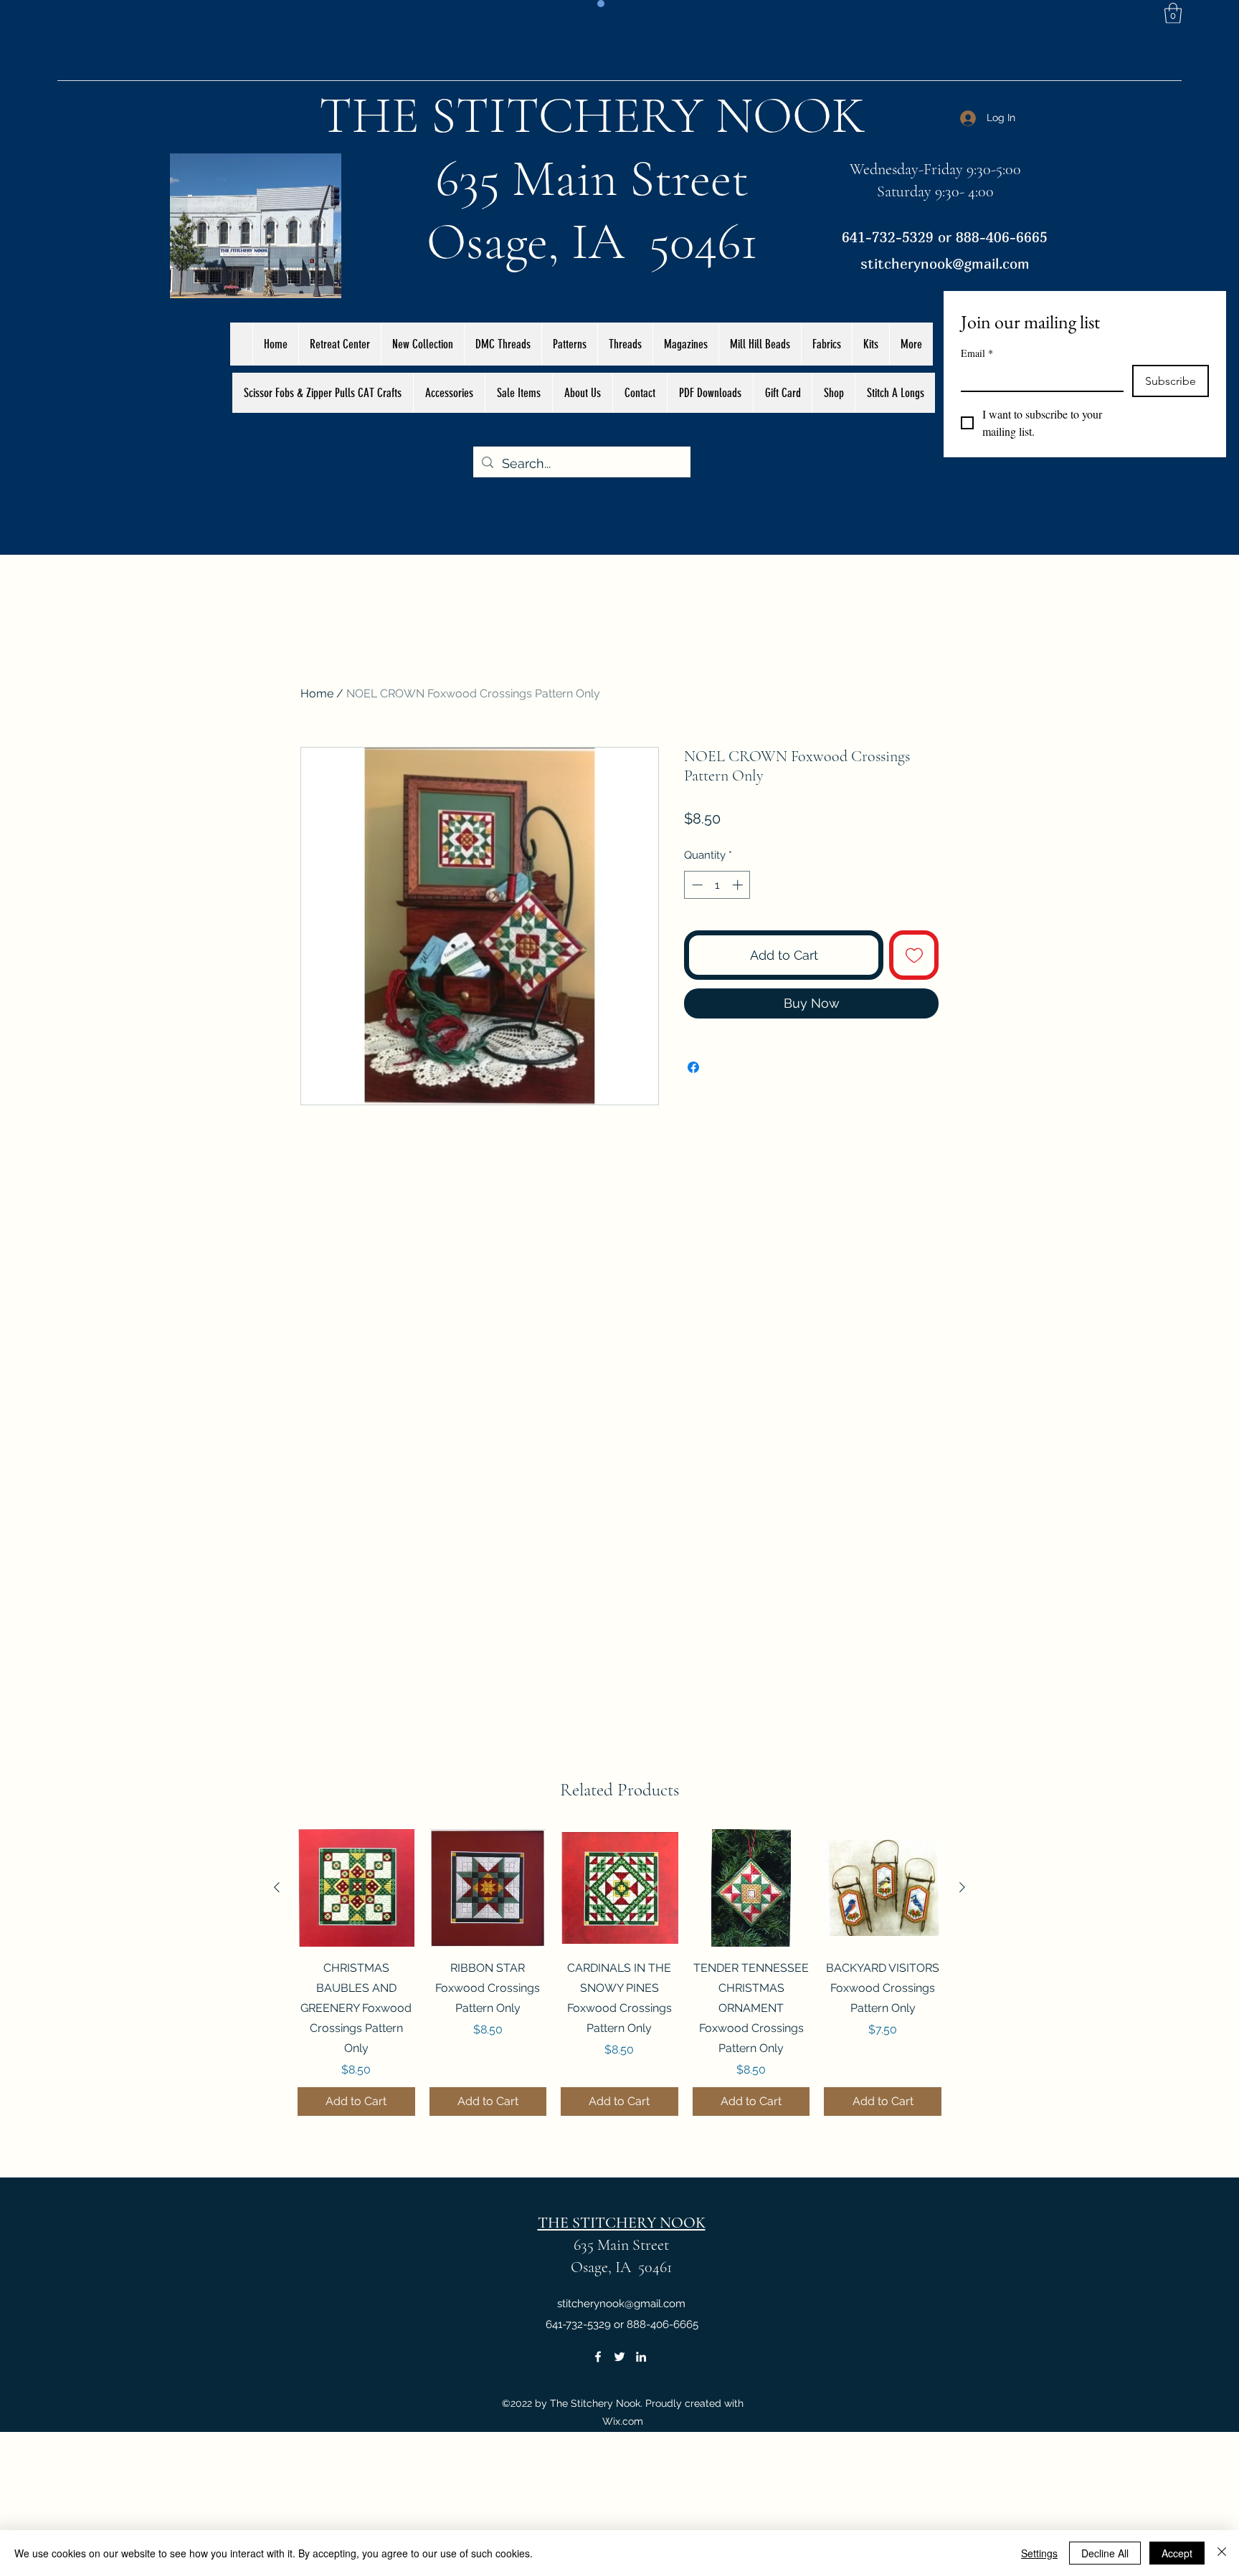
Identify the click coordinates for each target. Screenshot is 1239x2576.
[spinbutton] (717, 885)
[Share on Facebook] (693, 1067)
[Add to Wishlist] (914, 955)
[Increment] (739, 885)
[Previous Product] (277, 1887)
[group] (619, 1972)
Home (317, 693)
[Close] (1222, 2553)
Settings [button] (1039, 2553)
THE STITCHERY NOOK (592, 115)
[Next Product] (962, 1887)
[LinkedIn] (641, 2357)
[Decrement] (696, 885)
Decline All (1105, 2553)
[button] (1173, 13)
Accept (1177, 2553)
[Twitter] (619, 2357)
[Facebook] (598, 2357)
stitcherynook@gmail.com (945, 263)
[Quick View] (356, 1888)
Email (977, 353)
